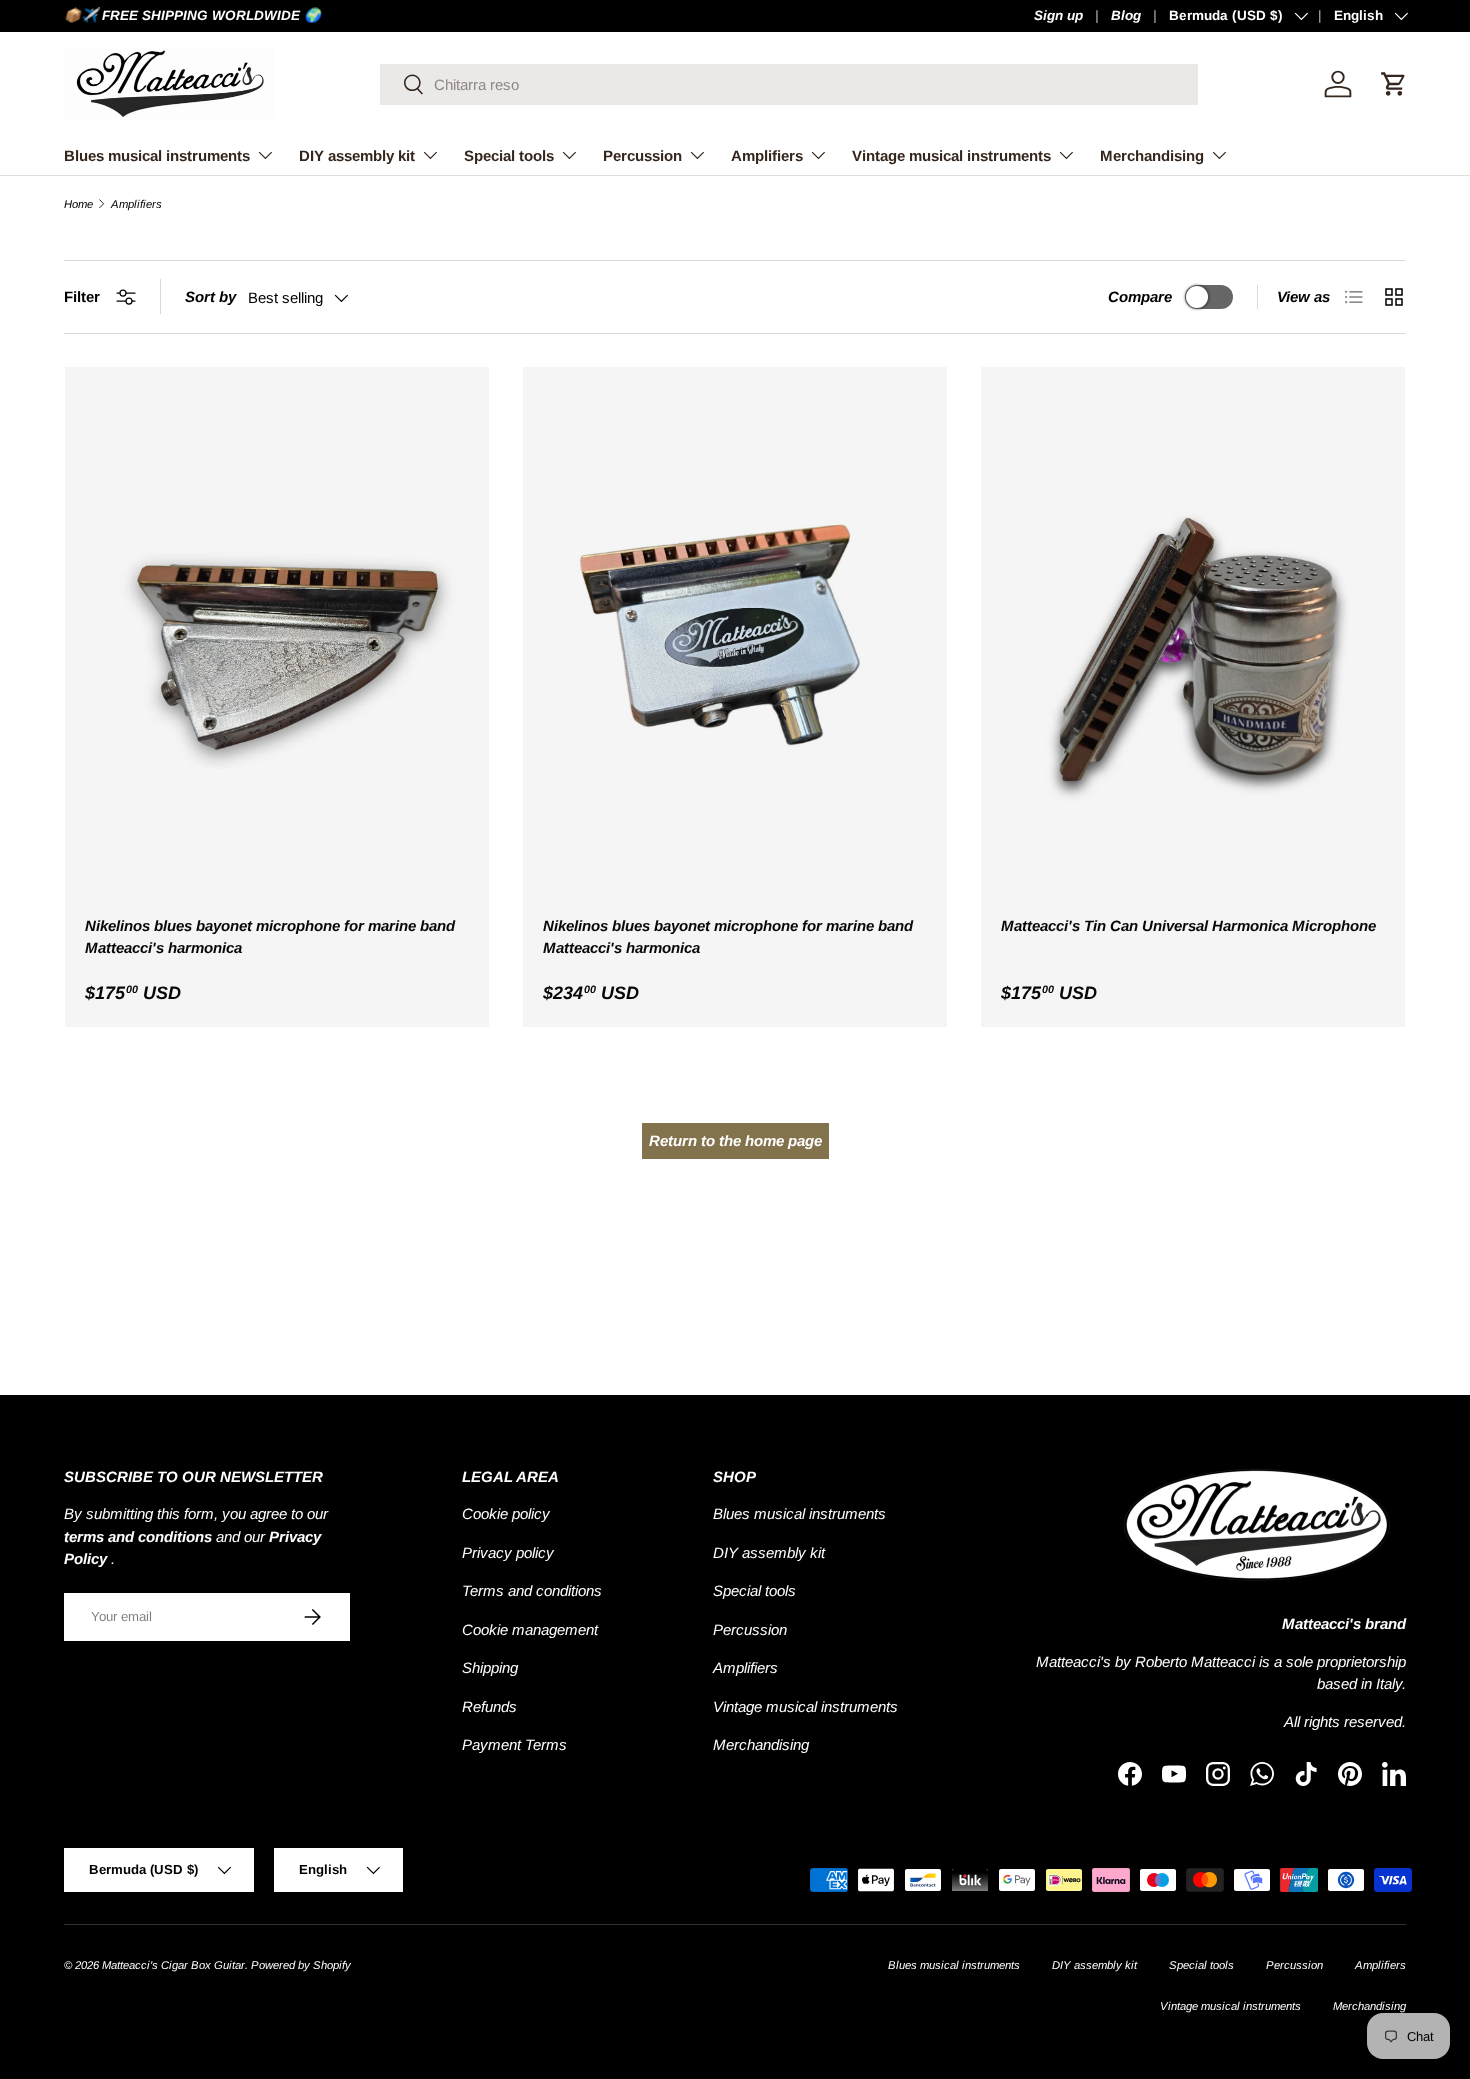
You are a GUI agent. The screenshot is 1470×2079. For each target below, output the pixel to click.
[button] (1394, 84)
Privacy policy (508, 1552)
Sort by (210, 296)
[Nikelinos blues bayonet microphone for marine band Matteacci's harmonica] (277, 643)
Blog (1126, 15)
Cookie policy (506, 1513)
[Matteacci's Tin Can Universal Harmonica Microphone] (1193, 643)
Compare (1140, 296)
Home (78, 204)
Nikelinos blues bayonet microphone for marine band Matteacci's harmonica (270, 937)
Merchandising (1152, 155)
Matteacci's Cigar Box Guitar (173, 1965)
